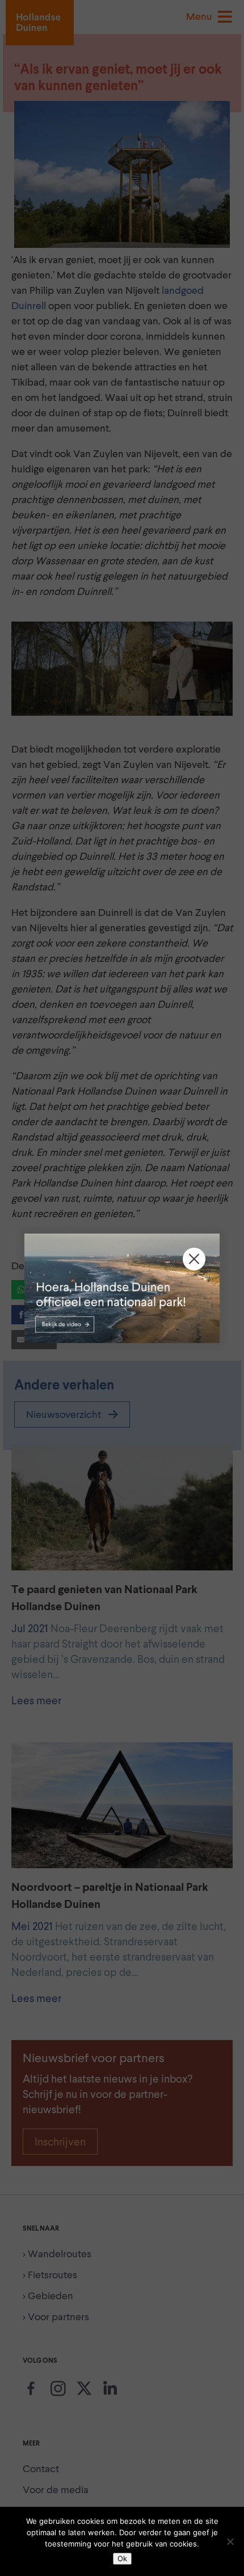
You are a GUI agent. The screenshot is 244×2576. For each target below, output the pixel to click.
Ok (122, 2558)
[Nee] (230, 2541)
